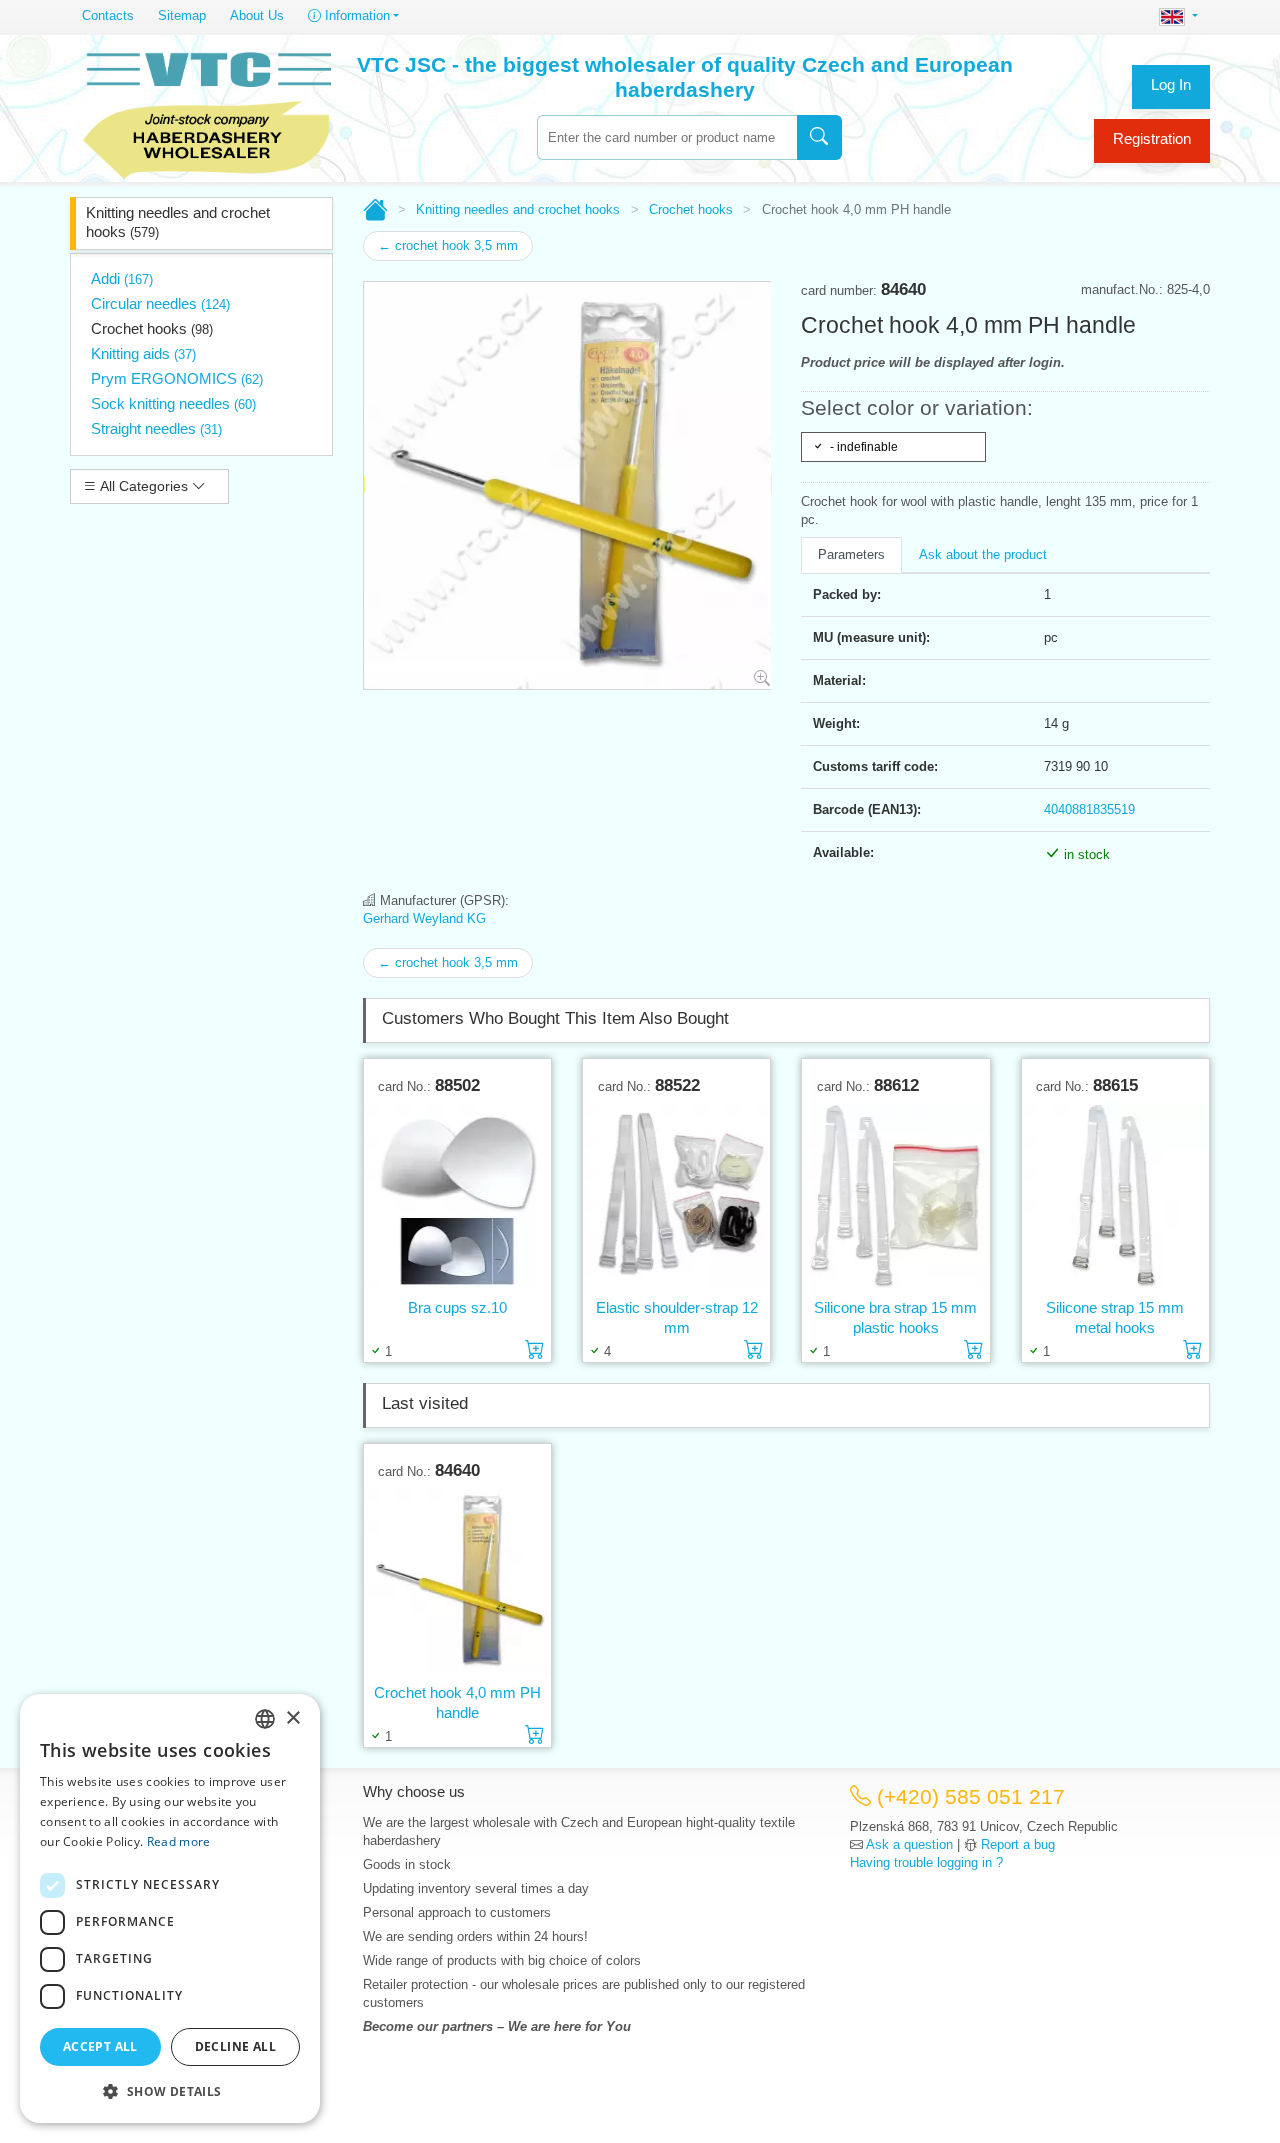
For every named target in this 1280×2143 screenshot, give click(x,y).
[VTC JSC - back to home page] (207, 112)
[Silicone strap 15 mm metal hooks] (1115, 1196)
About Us (257, 15)
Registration (1152, 138)
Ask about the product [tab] (983, 554)
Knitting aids (143, 353)
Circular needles (160, 303)
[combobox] (667, 137)
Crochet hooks (152, 328)
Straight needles (156, 428)
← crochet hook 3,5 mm (448, 245)
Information (355, 15)
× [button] (292, 1718)
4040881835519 (1089, 809)
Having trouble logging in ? (926, 1862)
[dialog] (170, 1908)
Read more (179, 1841)
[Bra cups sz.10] (457, 1196)
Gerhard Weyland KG (424, 918)
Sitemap (182, 15)
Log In (1171, 84)
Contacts (108, 15)
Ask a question (909, 1844)
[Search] (819, 137)
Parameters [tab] (851, 554)
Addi (122, 278)
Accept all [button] (100, 2046)
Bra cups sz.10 (457, 1307)
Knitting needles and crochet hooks (178, 222)
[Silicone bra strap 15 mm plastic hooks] (895, 1196)
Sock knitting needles (173, 403)
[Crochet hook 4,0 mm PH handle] (457, 1581)
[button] (170, 2091)
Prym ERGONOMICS (177, 378)
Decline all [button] (235, 2046)
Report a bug (1018, 1844)
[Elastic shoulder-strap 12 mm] (676, 1196)
